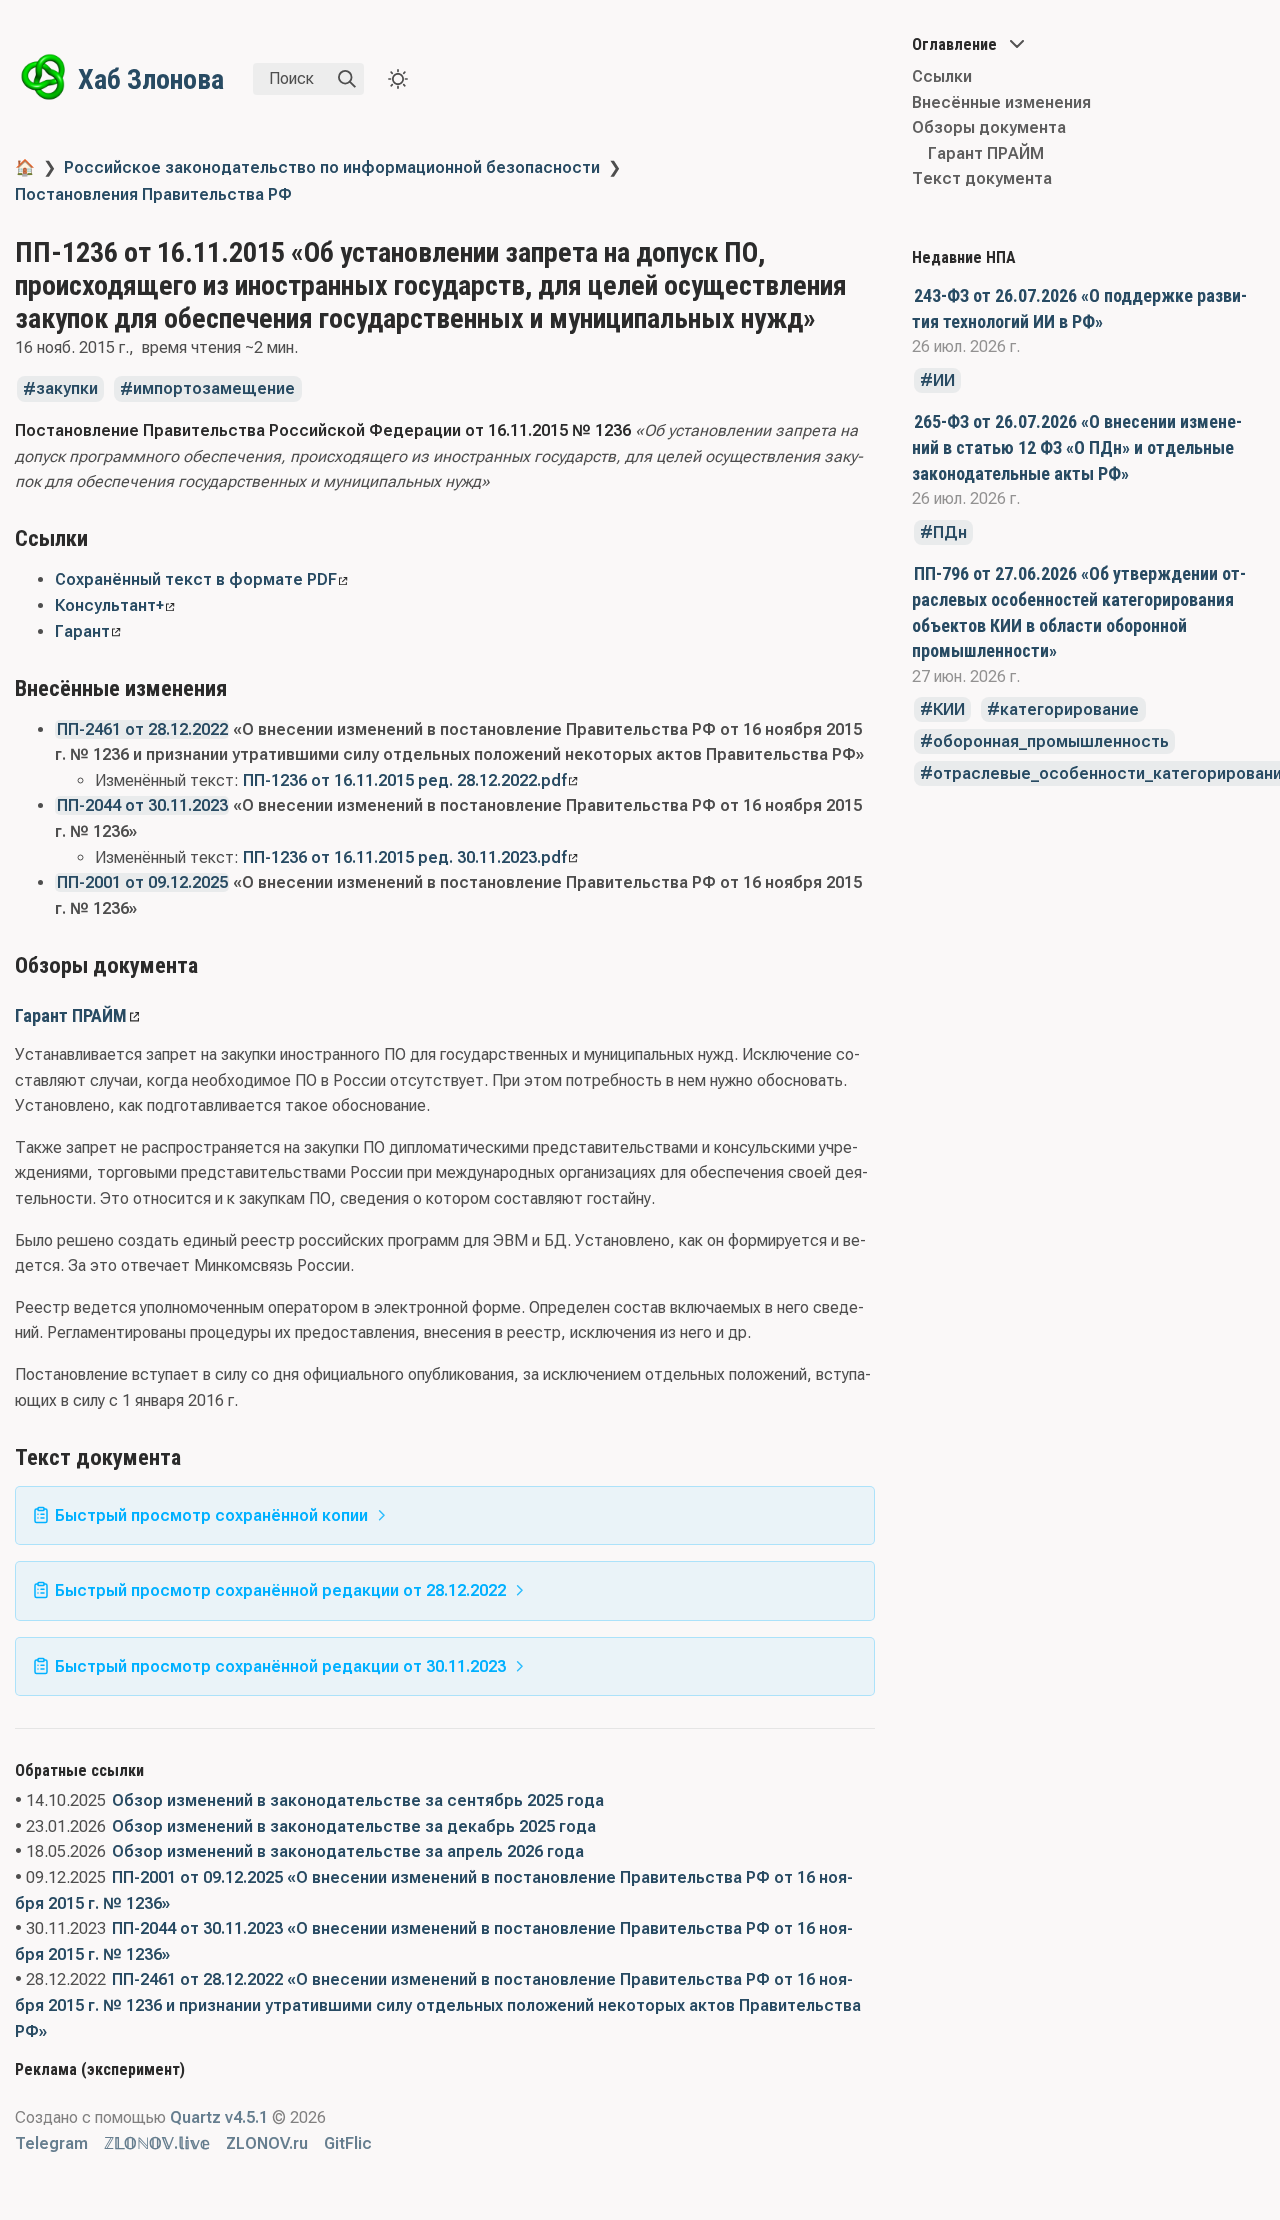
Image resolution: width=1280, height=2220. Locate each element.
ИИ (944, 380)
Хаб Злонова (151, 79)
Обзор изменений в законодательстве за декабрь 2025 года (354, 1826)
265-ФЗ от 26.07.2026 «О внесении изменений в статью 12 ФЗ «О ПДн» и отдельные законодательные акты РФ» (1077, 447)
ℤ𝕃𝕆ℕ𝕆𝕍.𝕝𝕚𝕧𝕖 (157, 2143)
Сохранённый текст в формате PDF (196, 579)
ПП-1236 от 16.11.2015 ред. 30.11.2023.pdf (405, 857)
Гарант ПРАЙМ (71, 1015)
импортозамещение (214, 389)
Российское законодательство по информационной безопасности (332, 167)
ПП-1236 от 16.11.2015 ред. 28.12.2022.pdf (405, 780)
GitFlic (348, 2143)
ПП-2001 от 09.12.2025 (142, 882)
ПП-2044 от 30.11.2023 (142, 805)
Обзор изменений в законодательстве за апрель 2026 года (348, 1851)
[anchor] (106, 537)
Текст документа (982, 178)
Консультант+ (109, 605)
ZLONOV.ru (267, 2143)
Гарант (82, 631)
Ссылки (942, 76)
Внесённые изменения (1001, 102)
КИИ (949, 709)
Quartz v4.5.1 (219, 2117)
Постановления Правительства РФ (153, 194)
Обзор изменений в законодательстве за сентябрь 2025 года (358, 1800)
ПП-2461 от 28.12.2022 (142, 729)
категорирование (1069, 709)
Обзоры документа (989, 127)
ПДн (950, 532)
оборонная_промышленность (1051, 741)
